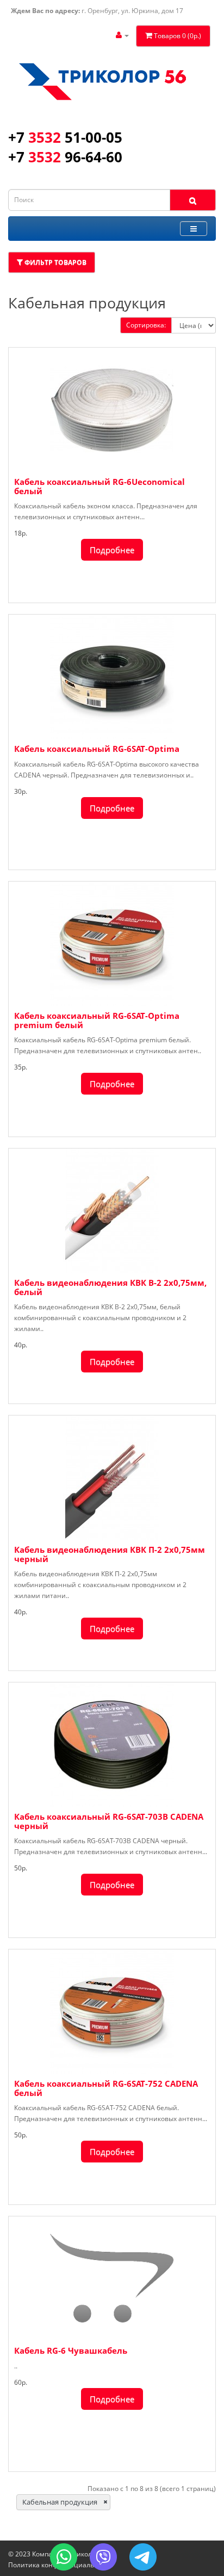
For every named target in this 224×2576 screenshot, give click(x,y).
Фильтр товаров (55, 262)
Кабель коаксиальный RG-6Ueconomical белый (99, 486)
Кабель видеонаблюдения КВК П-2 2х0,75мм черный (110, 1554)
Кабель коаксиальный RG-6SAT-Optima (97, 749)
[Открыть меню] (194, 229)
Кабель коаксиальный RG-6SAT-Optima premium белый (97, 1020)
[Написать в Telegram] (143, 2557)
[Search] (193, 200)
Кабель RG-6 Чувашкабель (71, 2350)
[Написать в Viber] (103, 2557)
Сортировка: (146, 325)
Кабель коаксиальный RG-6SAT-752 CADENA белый (106, 2088)
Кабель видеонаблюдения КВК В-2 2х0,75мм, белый (110, 1287)
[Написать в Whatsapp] (64, 2557)
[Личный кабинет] (122, 35)
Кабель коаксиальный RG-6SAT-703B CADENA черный (109, 1821)
